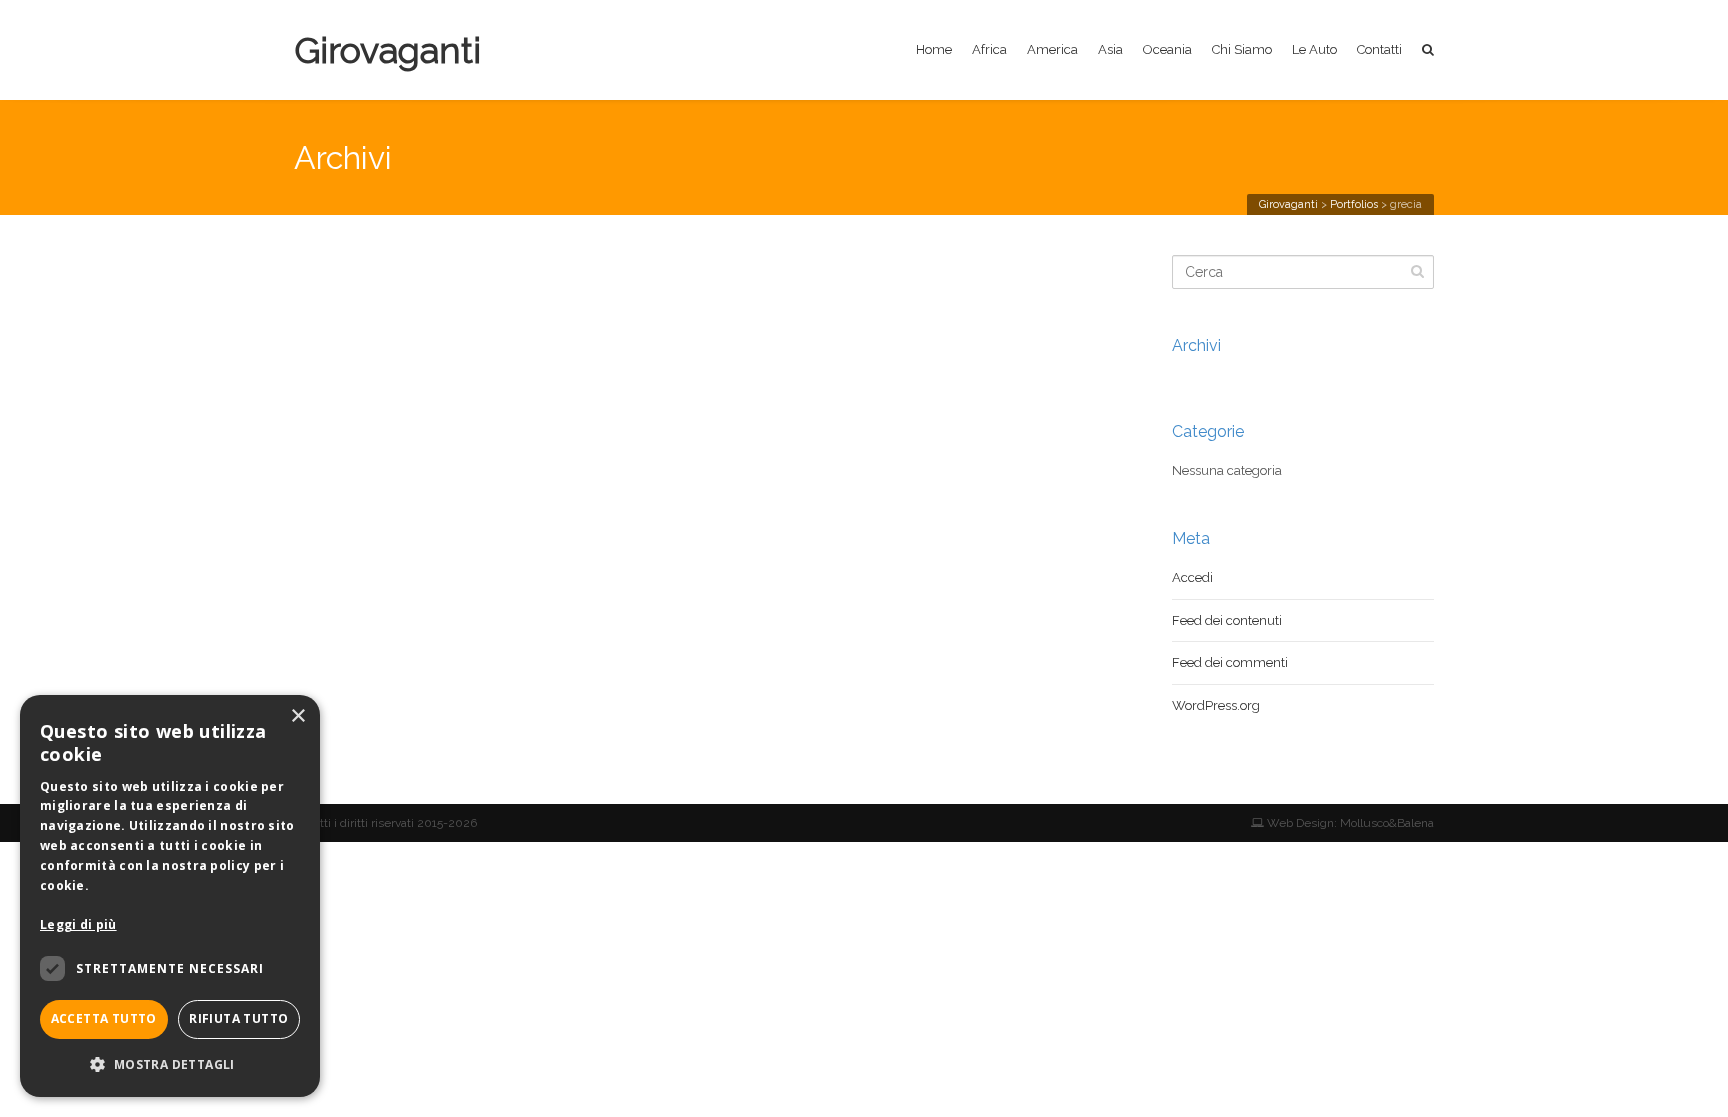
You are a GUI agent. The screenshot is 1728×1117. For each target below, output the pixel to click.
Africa (989, 49)
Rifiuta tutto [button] (238, 1018)
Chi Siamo (1242, 49)
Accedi (1192, 577)
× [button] (297, 716)
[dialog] (170, 896)
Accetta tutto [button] (104, 1018)
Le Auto (1314, 49)
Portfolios (1354, 204)
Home (934, 49)
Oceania (1167, 49)
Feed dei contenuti (1227, 620)
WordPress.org (1216, 705)
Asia (1110, 49)
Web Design (1299, 823)
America (1052, 49)
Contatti (1379, 49)
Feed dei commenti (1230, 662)
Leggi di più (78, 924)
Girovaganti (387, 50)
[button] (170, 1064)
